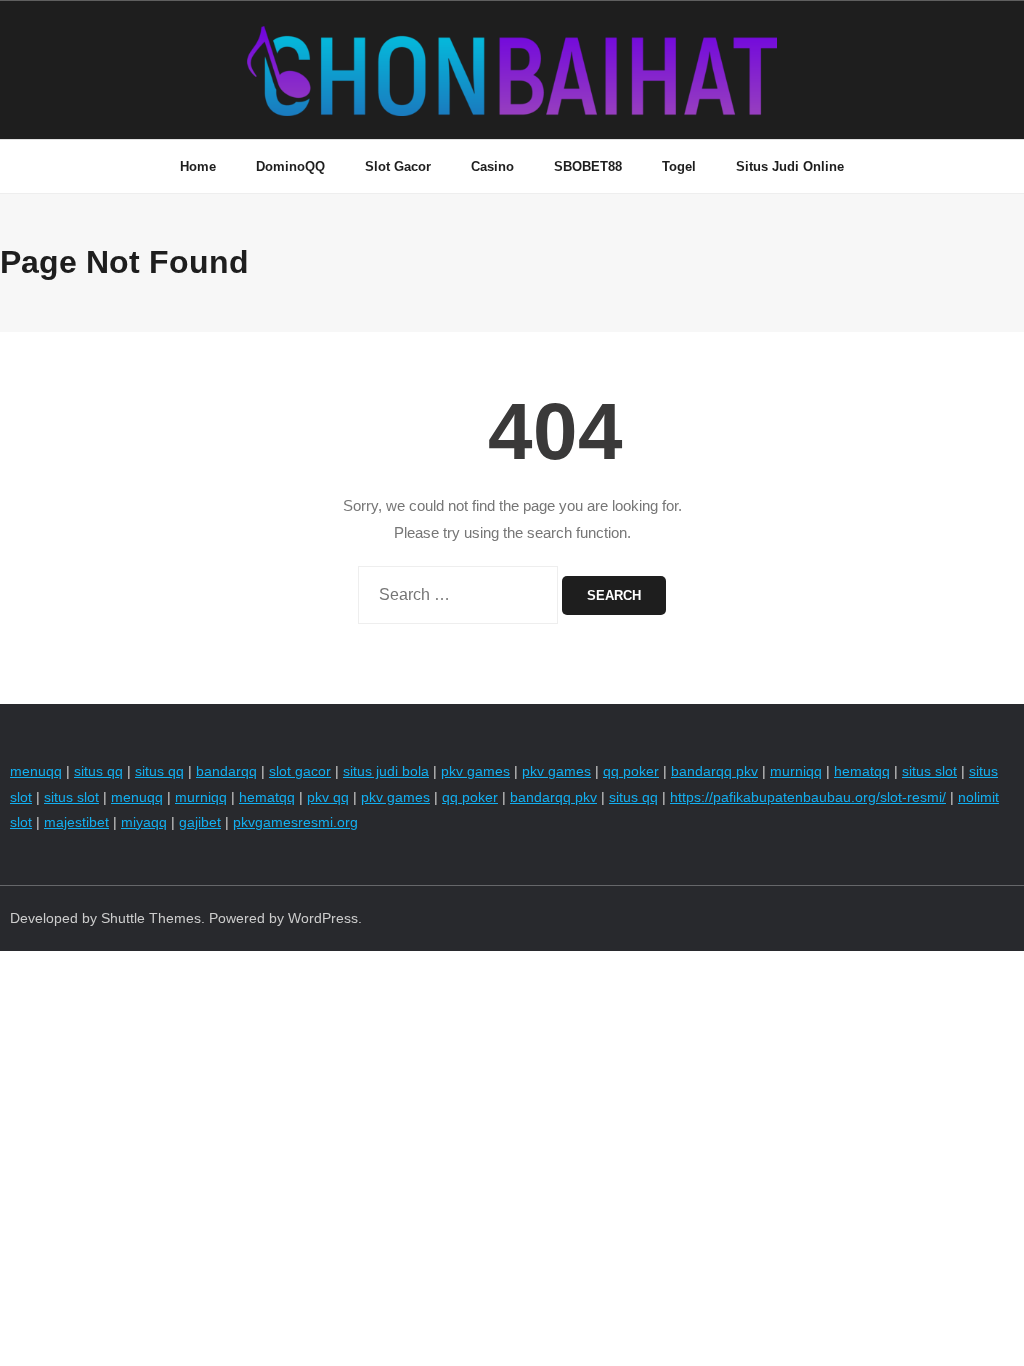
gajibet (200, 822)
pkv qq (328, 797)
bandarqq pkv (714, 771)
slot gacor (300, 771)
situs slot (929, 771)
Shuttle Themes (151, 918)
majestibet (76, 822)
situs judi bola (386, 771)
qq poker (631, 771)
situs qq (98, 771)
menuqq (36, 771)
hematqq (862, 771)
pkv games (475, 771)
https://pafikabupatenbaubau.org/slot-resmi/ (808, 797)
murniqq (796, 771)
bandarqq (226, 771)
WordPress (323, 918)
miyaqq (144, 822)
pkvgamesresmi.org (295, 822)
